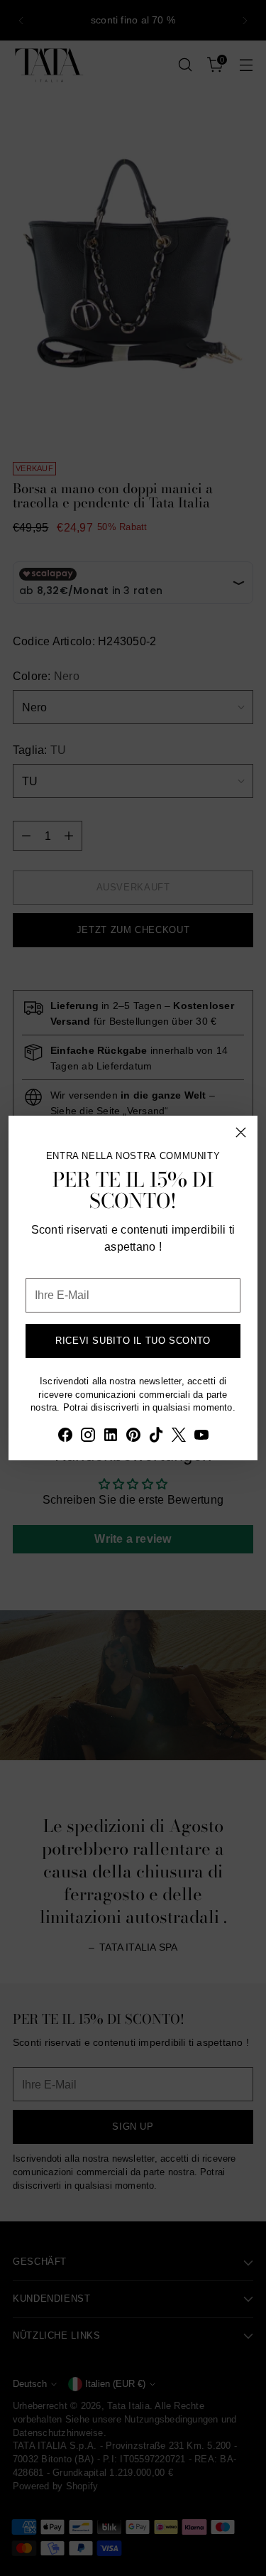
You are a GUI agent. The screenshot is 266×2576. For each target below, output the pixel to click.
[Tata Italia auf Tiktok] (156, 1437)
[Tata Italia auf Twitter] (179, 1437)
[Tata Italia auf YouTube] (201, 1437)
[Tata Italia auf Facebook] (65, 1437)
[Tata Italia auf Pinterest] (133, 1437)
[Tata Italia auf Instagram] (88, 1437)
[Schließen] (241, 1132)
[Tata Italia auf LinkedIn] (111, 1437)
